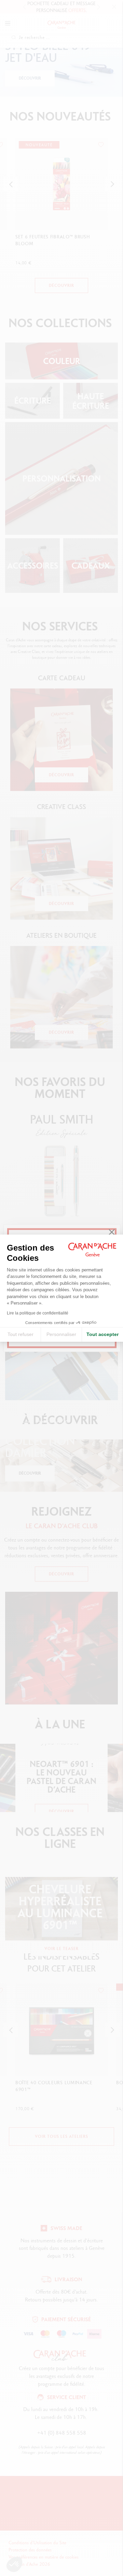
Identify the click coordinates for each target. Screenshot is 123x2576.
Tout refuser (20, 1334)
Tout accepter (102, 1334)
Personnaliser (61, 1334)
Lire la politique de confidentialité (38, 1313)
